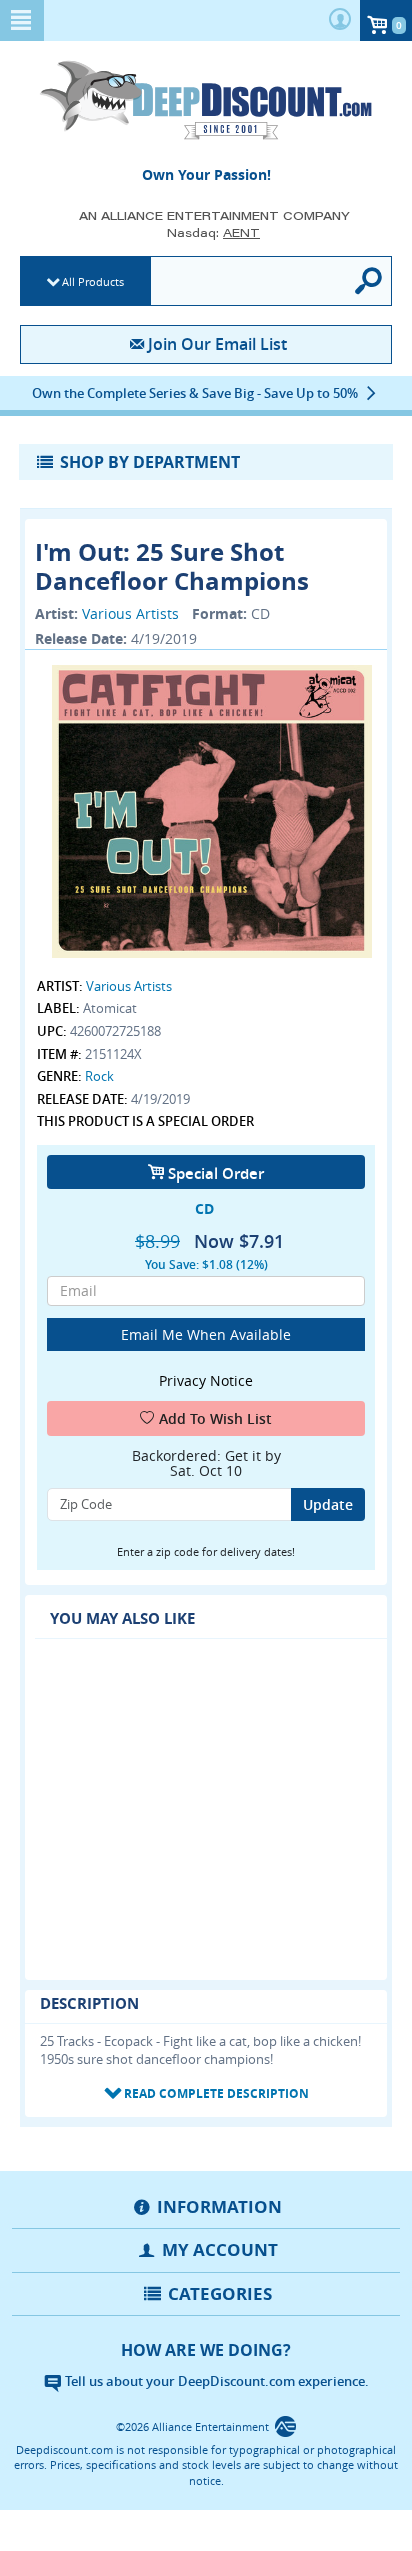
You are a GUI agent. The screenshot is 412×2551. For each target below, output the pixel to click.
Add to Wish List (215, 1418)
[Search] (369, 281)
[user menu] (340, 20)
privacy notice (206, 1380)
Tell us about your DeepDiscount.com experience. (215, 2381)
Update (328, 1504)
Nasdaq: (213, 232)
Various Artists (130, 613)
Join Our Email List (217, 344)
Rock (99, 1076)
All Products (93, 281)
